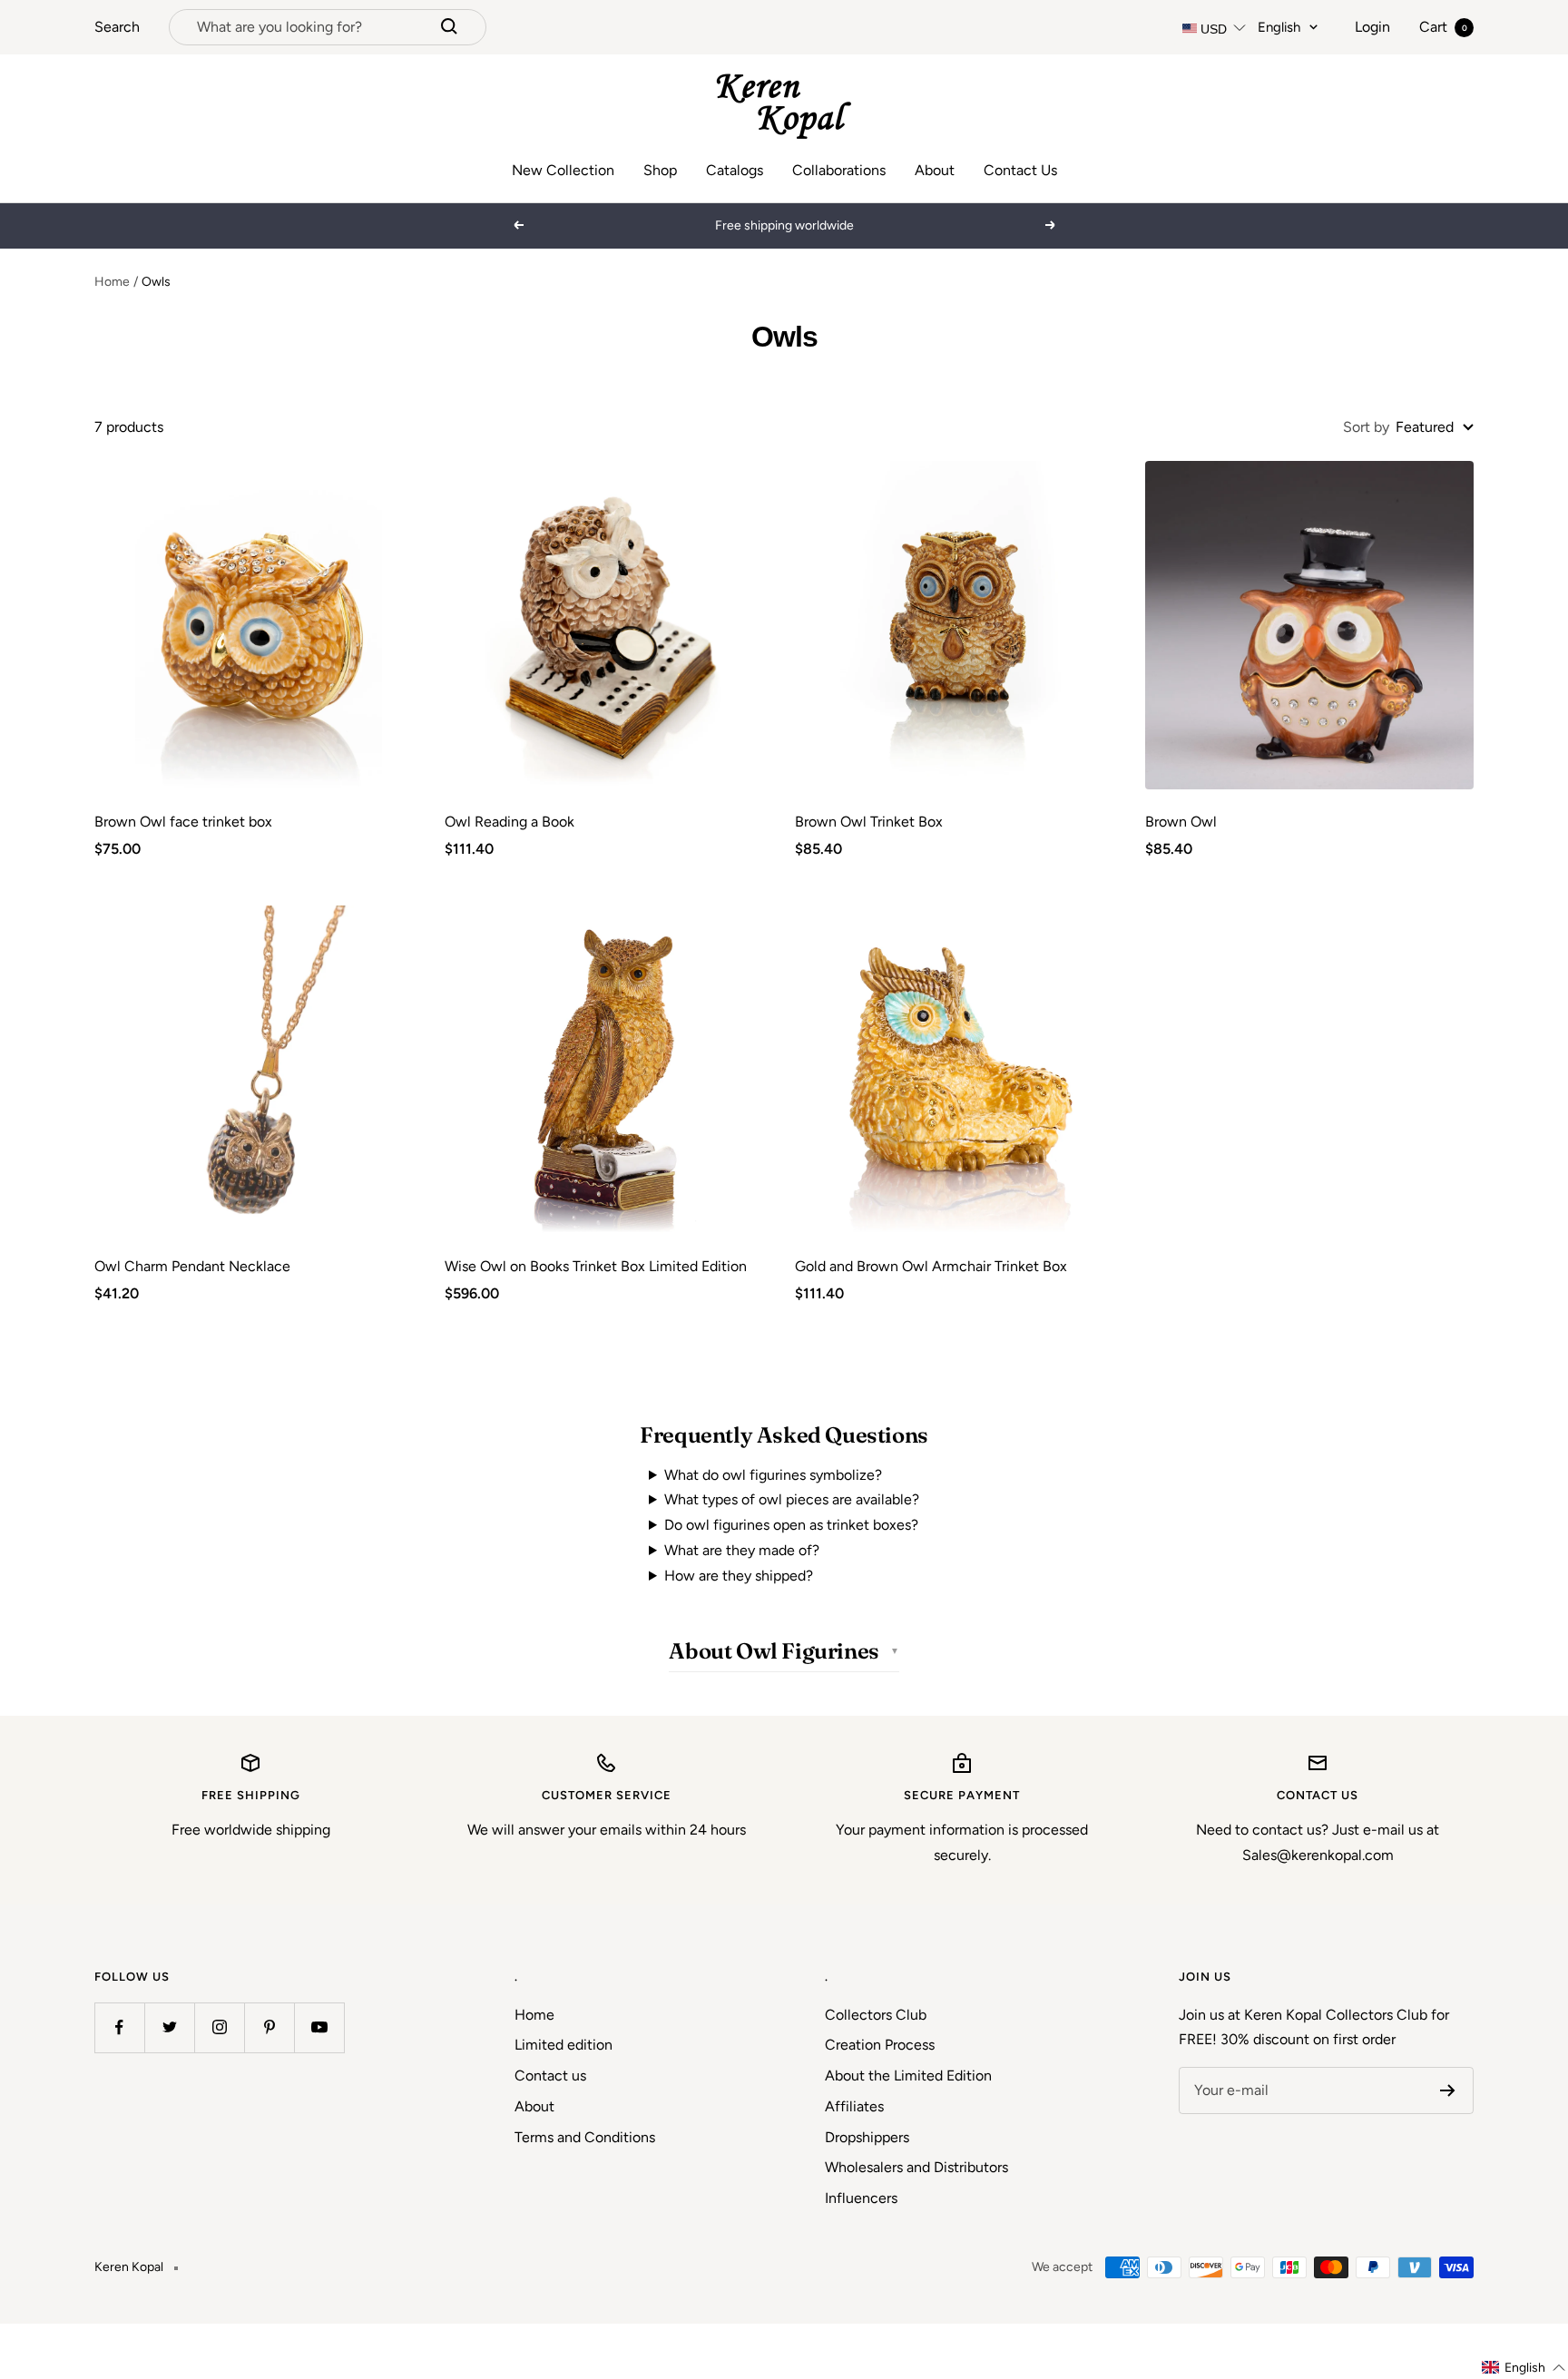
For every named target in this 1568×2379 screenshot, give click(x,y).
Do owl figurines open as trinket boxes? (791, 1525)
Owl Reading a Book (510, 822)
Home (112, 282)
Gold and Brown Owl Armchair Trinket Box (931, 1266)
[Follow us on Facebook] (119, 2027)
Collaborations (839, 170)
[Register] (1448, 2090)
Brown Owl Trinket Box (869, 822)
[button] (1524, 2368)
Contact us (550, 2076)
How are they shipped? (739, 1576)
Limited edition (563, 2045)
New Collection (563, 170)
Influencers (861, 2198)
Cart (1443, 27)
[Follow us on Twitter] (169, 2027)
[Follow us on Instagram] (219, 2027)
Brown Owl (1181, 822)
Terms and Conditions (585, 2137)
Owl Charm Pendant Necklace (192, 1266)
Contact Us (1020, 170)
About (935, 170)
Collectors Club (876, 2015)
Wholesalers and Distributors (916, 2167)
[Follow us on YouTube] (319, 2027)
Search (117, 27)
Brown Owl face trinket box (183, 822)
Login (1372, 27)
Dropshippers (867, 2137)
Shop (660, 170)
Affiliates (854, 2106)
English (1279, 27)
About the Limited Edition (908, 2076)
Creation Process (880, 2045)
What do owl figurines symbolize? (773, 1475)
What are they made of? (742, 1550)
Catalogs (735, 170)
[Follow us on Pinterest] (269, 2027)
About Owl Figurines (774, 1651)
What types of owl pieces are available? (792, 1499)
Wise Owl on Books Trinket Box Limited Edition (596, 1266)
